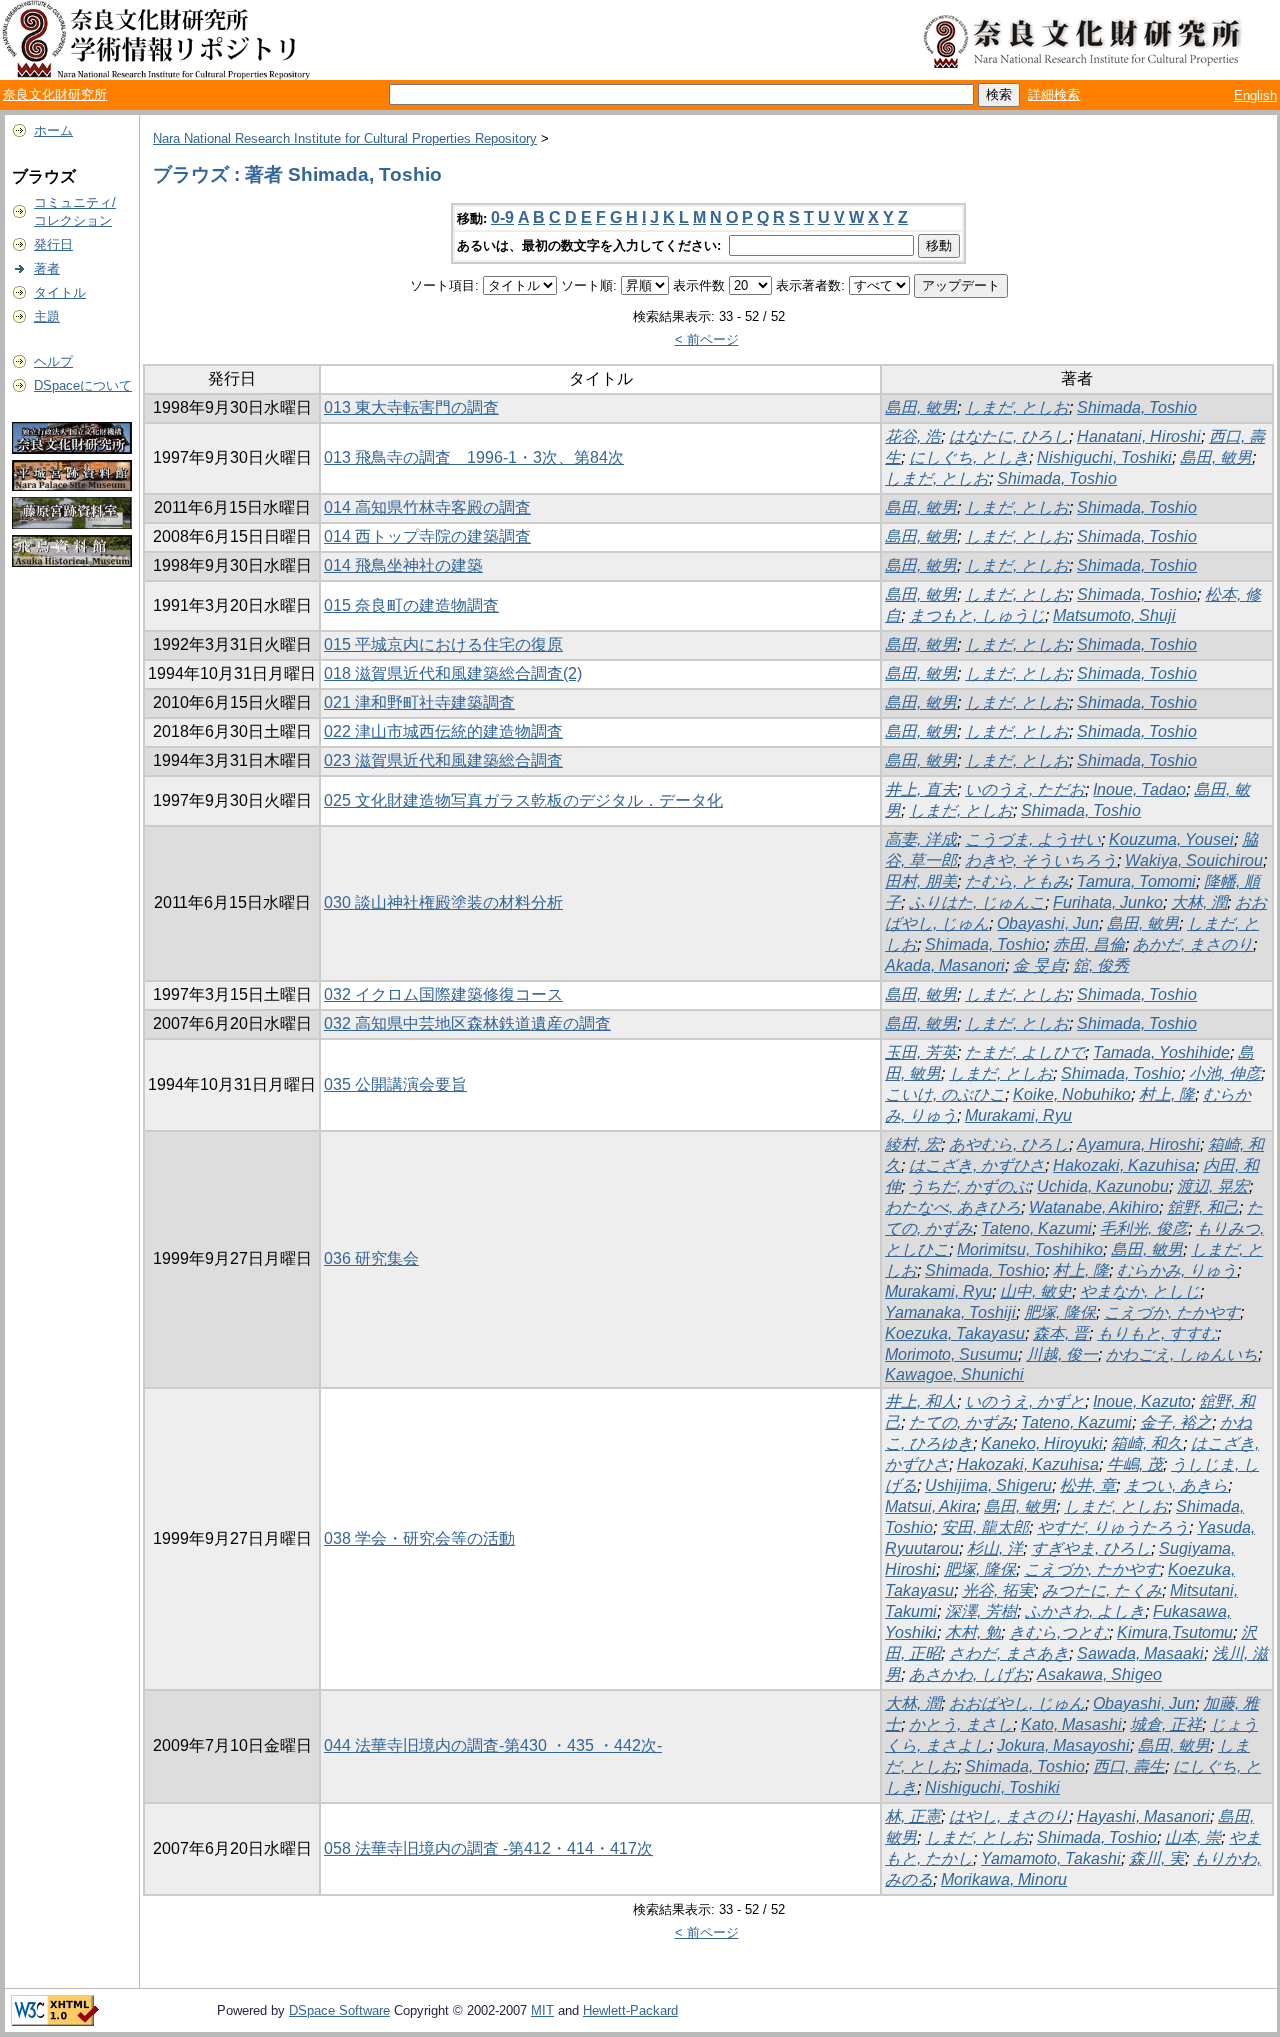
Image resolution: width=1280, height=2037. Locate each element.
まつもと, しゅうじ (977, 615)
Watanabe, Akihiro (1094, 1207)
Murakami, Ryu (1018, 1115)
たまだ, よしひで (1025, 1052)
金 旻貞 (1039, 965)
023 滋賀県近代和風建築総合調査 (443, 760)
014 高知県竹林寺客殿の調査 (427, 507)
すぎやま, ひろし (1091, 1548)
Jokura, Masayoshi (1063, 1745)
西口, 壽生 (1129, 1766)
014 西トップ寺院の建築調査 (427, 536)
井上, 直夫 (921, 789)
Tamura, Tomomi (1136, 881)
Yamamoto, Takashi (1051, 1858)
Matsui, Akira (930, 1506)
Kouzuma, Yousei (1171, 839)
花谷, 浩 (913, 436)
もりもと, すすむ (1157, 1333)
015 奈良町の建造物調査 (411, 605)
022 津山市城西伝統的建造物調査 (443, 731)
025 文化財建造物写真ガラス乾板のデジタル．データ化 (523, 800)
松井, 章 (1088, 1485)
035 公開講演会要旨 (395, 1084)
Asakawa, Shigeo (1099, 1674)
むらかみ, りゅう (1177, 1270)
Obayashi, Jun (1048, 923)
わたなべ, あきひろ (953, 1207)
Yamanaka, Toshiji (950, 1312)
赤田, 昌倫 (1089, 944)
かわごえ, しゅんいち (1182, 1354)
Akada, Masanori (945, 965)
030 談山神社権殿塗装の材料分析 (443, 902)
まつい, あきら (1176, 1485)
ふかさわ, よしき (1085, 1611)
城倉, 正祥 (1166, 1724)
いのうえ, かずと (1025, 1401)
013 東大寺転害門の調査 (411, 407)
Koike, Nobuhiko (1072, 1094)
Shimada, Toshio (1137, 407)
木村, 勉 (973, 1632)
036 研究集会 (371, 1258)
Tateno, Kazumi (1036, 1228)
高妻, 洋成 (921, 839)
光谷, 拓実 (998, 1590)
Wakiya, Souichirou (1194, 860)
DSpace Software (339, 2010)
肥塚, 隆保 (1060, 1312)
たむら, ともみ (1017, 881)
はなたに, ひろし (1009, 436)
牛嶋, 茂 (1135, 1464)
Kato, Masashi (1071, 1724)
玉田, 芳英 (921, 1052)
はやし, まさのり (1009, 1816)
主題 (47, 316)
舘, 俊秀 (1101, 965)
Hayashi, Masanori (1143, 1816)
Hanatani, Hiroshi (1139, 436)
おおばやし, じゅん (1017, 1703)
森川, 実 (1157, 1858)
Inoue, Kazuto (1142, 1401)
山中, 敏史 (1036, 1291)
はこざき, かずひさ (977, 1165)
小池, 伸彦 (1225, 1073)
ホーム (53, 130)
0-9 (502, 217)
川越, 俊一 (1062, 1354)
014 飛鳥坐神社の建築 (403, 565)
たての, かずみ (961, 1422)
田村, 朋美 (921, 881)
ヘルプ (53, 361)
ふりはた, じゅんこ (977, 902)
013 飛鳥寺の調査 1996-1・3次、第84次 (474, 457)
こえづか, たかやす (1172, 1312)
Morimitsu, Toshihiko (1030, 1249)
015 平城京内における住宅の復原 (443, 644)
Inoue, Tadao (1139, 789)
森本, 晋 (1061, 1333)
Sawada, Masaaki (1140, 1653)
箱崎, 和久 (1147, 1443)
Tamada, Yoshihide (1161, 1052)
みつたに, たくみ (1102, 1590)
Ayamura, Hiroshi (1138, 1144)
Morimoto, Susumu (951, 1354)
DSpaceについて (83, 385)
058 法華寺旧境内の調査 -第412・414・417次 (488, 1848)
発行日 (53, 244)
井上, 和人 (921, 1401)
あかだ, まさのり (1193, 944)
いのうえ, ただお (1025, 789)
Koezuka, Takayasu (955, 1333)
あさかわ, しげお (969, 1674)
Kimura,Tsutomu (1175, 1632)
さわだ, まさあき (1009, 1653)
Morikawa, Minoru (1004, 1879)
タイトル (60, 292)
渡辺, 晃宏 (1213, 1186)
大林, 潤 (1199, 902)
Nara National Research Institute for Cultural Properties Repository (345, 138)
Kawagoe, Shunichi (954, 1374)
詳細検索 (1054, 94)
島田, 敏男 (921, 407)
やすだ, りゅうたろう (1113, 1527)
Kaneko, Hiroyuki (1042, 1443)
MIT (542, 2010)
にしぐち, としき (969, 457)
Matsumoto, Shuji (1114, 615)
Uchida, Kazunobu (1103, 1186)
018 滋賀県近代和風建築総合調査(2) (453, 673)
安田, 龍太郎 (985, 1527)
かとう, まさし (961, 1724)
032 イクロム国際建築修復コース (443, 994)
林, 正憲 (913, 1816)
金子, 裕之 (1176, 1422)
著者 (47, 268)
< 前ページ (707, 339)
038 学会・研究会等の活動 (419, 1538)
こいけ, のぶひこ (945, 1094)
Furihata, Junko (1108, 902)
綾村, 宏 (913, 1144)
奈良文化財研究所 (55, 94)
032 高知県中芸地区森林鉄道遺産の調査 (467, 1023)
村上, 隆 (1167, 1094)
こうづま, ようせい (1033, 839)
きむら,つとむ (1059, 1632)
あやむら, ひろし (1009, 1144)
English (1255, 95)
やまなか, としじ (1140, 1291)
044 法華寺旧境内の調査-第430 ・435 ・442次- (493, 1745)
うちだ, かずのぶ (969, 1186)
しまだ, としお (1017, 407)
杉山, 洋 (995, 1548)
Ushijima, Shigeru (988, 1485)
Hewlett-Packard (630, 2010)
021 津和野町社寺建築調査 (419, 702)
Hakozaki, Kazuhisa (1124, 1165)
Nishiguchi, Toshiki (1104, 457)
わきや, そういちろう (1041, 860)
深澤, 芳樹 (981, 1611)
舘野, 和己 (1203, 1207)
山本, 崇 (1193, 1837)
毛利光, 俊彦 (1144, 1228)
